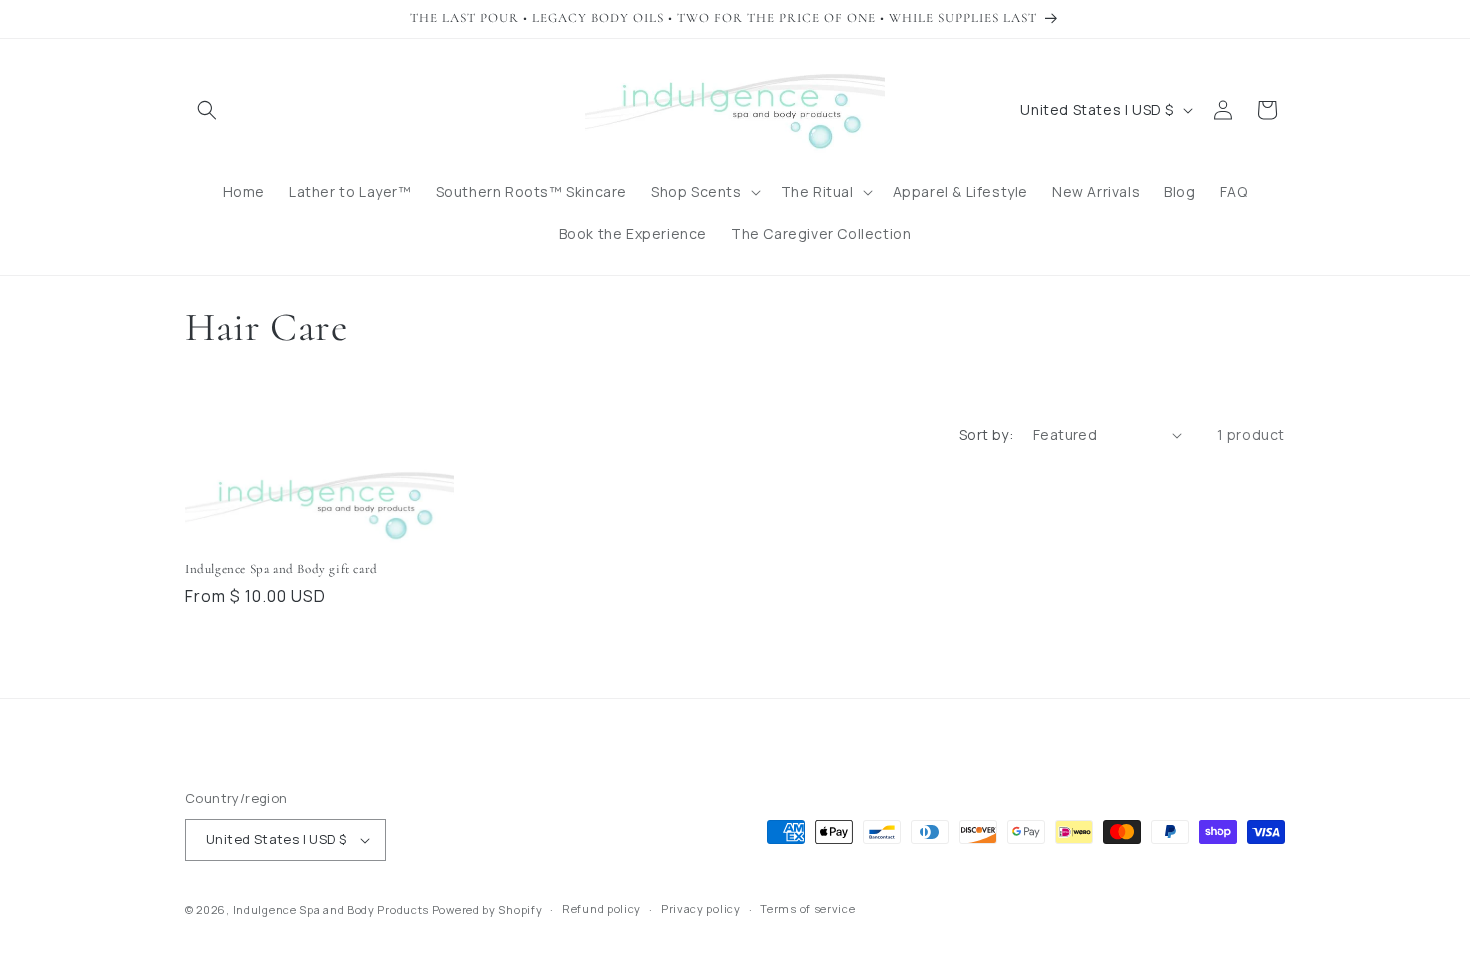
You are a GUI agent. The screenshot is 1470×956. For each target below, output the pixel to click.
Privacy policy (701, 908)
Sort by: (986, 434)
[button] (207, 110)
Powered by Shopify (487, 909)
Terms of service (807, 908)
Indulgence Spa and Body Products (331, 909)
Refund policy (601, 908)
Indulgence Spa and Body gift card (281, 569)
